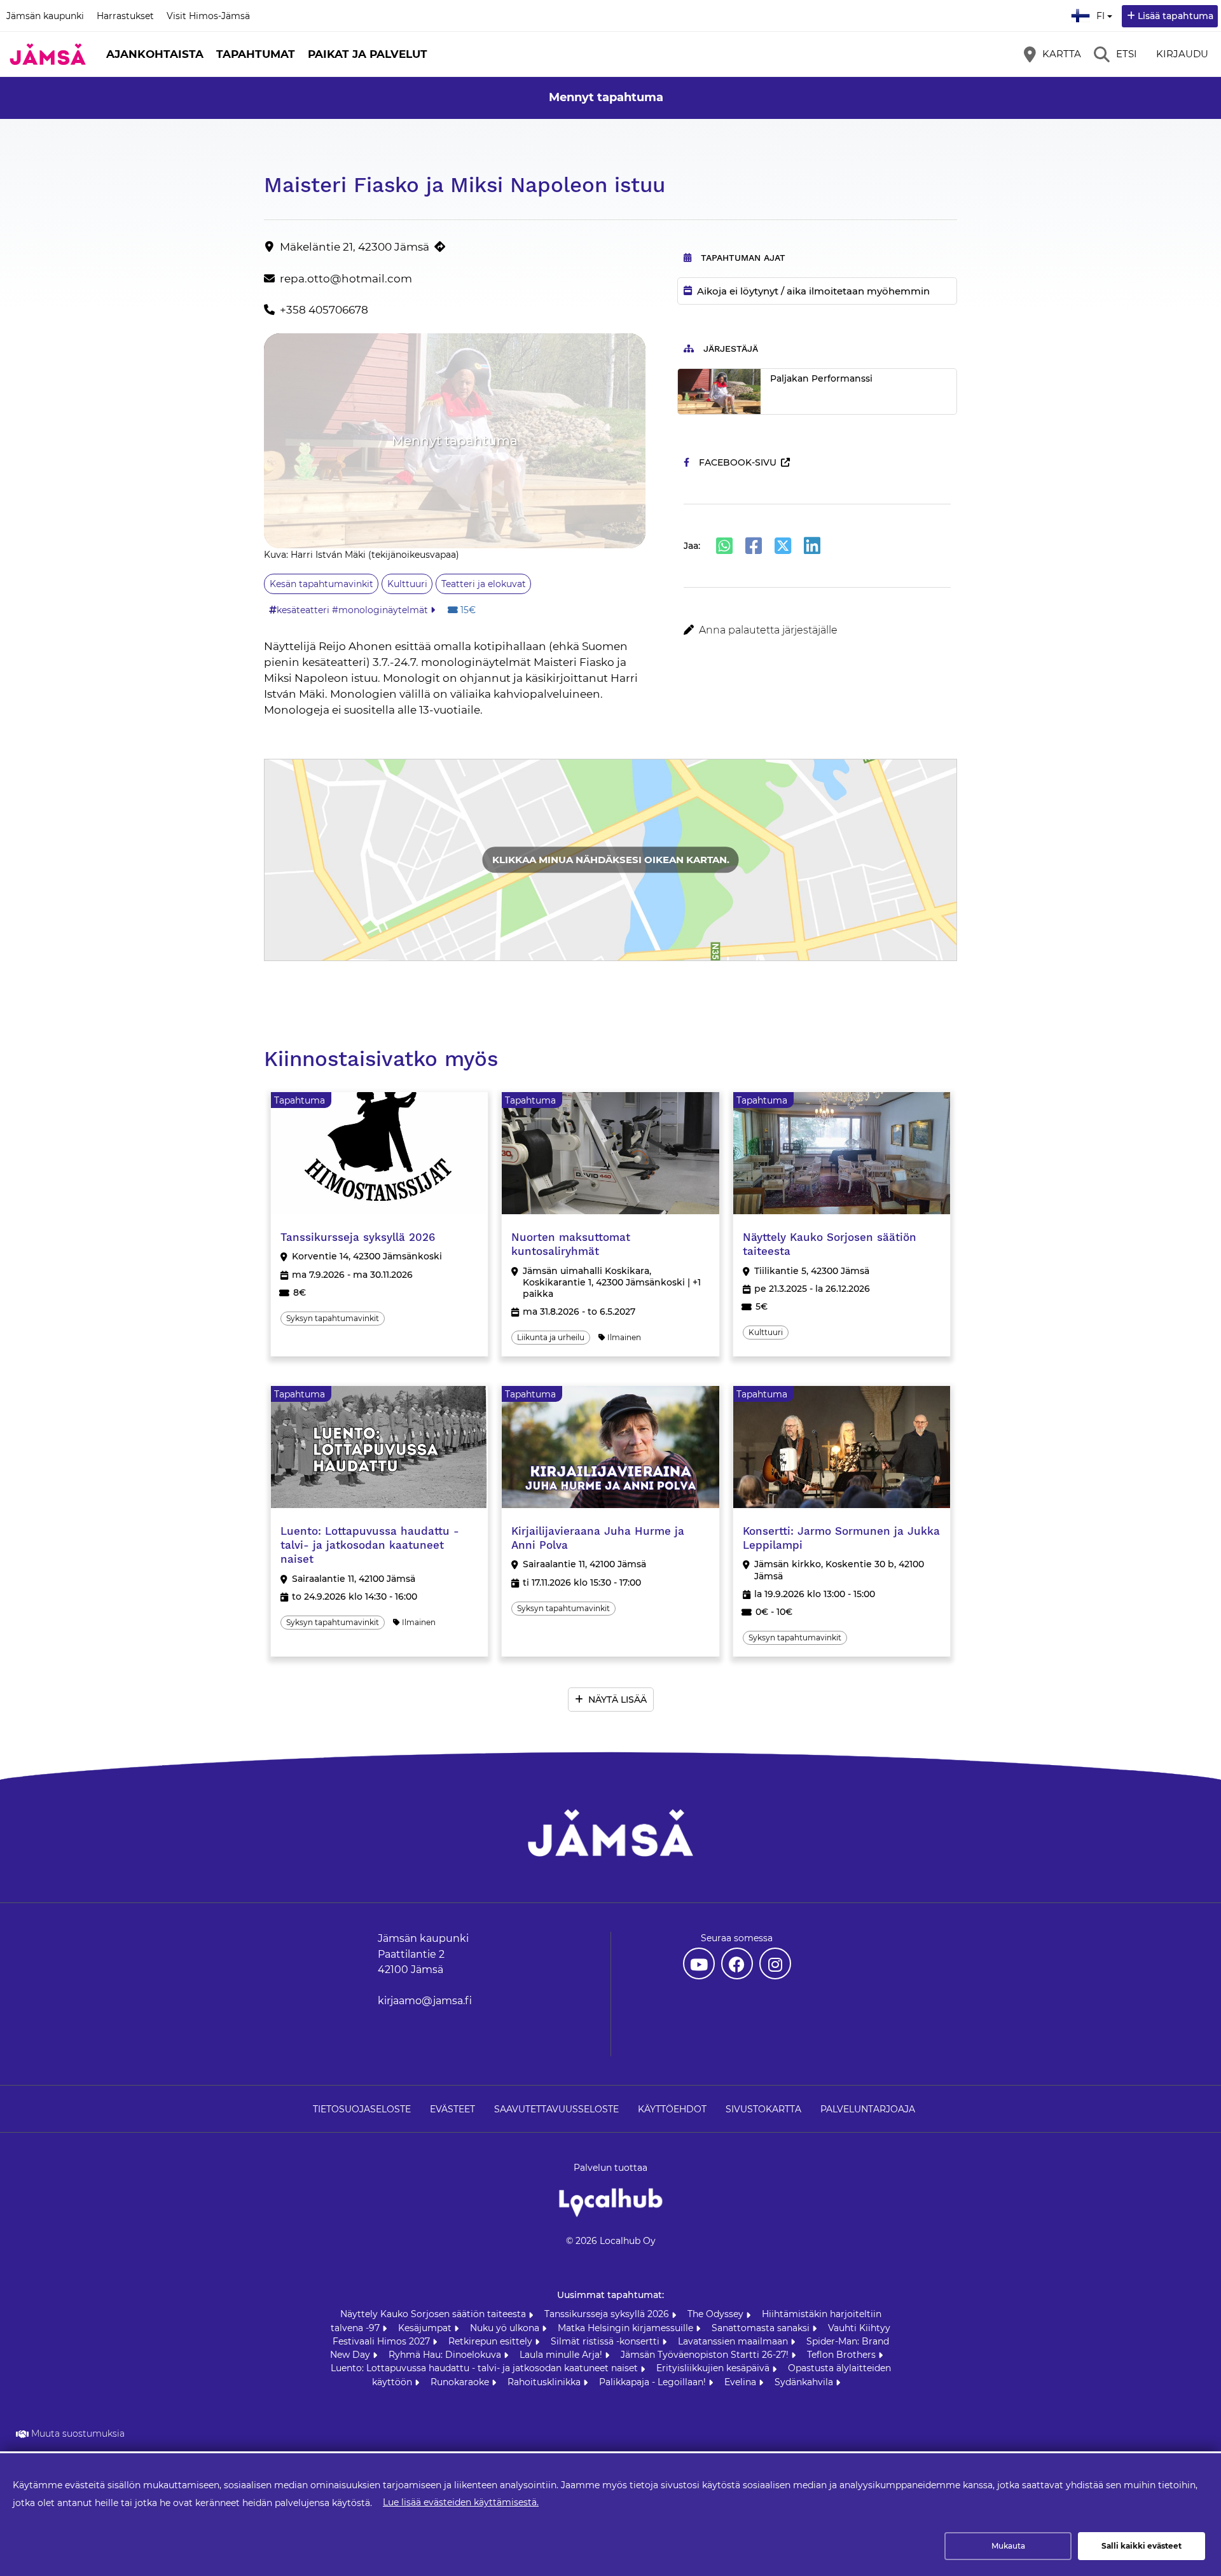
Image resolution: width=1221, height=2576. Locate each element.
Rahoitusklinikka (545, 2382)
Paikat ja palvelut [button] (368, 54)
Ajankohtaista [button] (155, 54)
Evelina (742, 2382)
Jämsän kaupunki (45, 16)
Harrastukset (125, 16)
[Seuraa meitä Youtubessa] (699, 1963)
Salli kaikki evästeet (1142, 2546)
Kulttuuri (407, 584)
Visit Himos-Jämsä (208, 16)
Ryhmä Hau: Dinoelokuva (446, 2355)
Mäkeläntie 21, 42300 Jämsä (355, 247)
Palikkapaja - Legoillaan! (654, 2382)
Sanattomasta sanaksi (762, 2328)
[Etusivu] (48, 54)
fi (1103, 12)
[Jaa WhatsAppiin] (724, 546)
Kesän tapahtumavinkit (321, 584)
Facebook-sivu (738, 462)
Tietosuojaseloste (362, 2109)
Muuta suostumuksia (78, 2434)
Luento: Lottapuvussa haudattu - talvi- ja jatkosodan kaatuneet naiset (486, 2368)
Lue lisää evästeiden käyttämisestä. (461, 2502)
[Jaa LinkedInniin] (812, 546)
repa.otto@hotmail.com (346, 279)
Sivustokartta (763, 2109)
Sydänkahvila (805, 2382)
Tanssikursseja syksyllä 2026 (608, 2314)
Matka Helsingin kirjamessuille (627, 2328)
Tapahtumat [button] (256, 54)
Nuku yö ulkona (506, 2328)
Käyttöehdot (672, 2109)
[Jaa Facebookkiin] (754, 546)
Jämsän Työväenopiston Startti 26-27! (706, 2355)
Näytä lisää (617, 1700)
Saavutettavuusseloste (556, 2109)
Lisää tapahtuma (1176, 16)
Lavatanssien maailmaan (734, 2341)
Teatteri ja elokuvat (484, 584)
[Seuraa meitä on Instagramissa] (775, 1963)
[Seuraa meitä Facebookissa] (737, 1963)
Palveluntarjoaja (868, 2109)
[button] (817, 630)
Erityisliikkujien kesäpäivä (714, 2368)
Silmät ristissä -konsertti (606, 2341)
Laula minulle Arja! (562, 2355)
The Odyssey (717, 2314)
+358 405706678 (324, 310)
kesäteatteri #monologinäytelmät (352, 610)
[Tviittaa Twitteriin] (783, 546)
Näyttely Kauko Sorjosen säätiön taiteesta (434, 2314)
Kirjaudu (1182, 54)
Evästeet (452, 2109)
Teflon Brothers (843, 2355)
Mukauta (1008, 2546)
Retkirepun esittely (492, 2341)
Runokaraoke (461, 2382)
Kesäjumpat (426, 2328)
